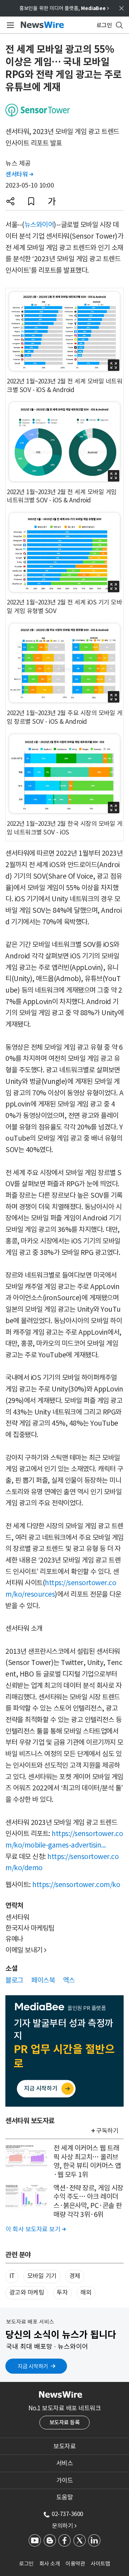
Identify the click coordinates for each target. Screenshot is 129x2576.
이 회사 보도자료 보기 (35, 2229)
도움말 (65, 2497)
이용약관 (75, 2564)
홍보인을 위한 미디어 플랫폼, (64, 8)
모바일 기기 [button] (42, 2276)
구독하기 (107, 2131)
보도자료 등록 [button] (65, 2422)
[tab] (64, 2446)
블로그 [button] (14, 1980)
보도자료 (64, 2446)
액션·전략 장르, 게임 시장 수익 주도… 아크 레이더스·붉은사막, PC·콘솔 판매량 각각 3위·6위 (88, 2201)
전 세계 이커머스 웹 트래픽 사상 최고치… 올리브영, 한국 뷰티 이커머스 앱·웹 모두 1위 (87, 2161)
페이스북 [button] (43, 1980)
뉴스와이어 (39, 225)
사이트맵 (100, 2564)
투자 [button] (62, 2292)
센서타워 (19, 174)
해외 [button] (86, 2292)
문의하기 (64, 2526)
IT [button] (12, 2276)
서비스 (65, 2463)
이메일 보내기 (26, 1950)
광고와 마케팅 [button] (27, 2292)
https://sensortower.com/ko (76, 1885)
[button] (10, 201)
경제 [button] (75, 2276)
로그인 (26, 2564)
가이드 (65, 2480)
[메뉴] (9, 25)
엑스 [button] (69, 1980)
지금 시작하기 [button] (33, 2366)
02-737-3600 (67, 2514)
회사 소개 (50, 2564)
